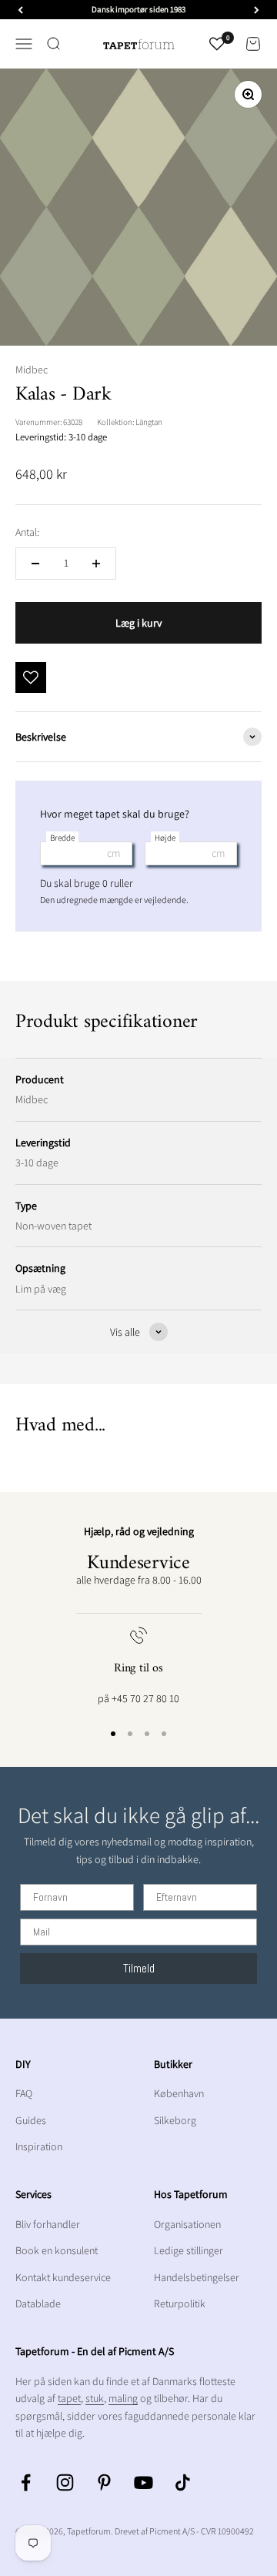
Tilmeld (139, 1968)
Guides (31, 2120)
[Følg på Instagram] (65, 2482)
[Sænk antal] (35, 564)
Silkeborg (175, 2120)
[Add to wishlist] (31, 677)
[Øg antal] (96, 564)
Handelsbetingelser (197, 2277)
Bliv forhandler (48, 2224)
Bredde (62, 838)
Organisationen (187, 2224)
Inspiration (39, 2146)
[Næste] (257, 10)
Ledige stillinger (189, 2250)
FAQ (24, 2093)
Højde (165, 838)
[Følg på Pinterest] (104, 2482)
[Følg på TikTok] (183, 2482)
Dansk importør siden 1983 (138, 9)
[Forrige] (20, 10)
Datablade (38, 2303)
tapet (69, 2398)
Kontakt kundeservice (63, 2277)
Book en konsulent (57, 2250)
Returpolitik (180, 2303)
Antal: (27, 532)
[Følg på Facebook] (26, 2482)
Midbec (32, 370)
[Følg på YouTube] (144, 2482)
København (179, 2093)
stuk (95, 2398)
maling (123, 2398)
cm (113, 853)
